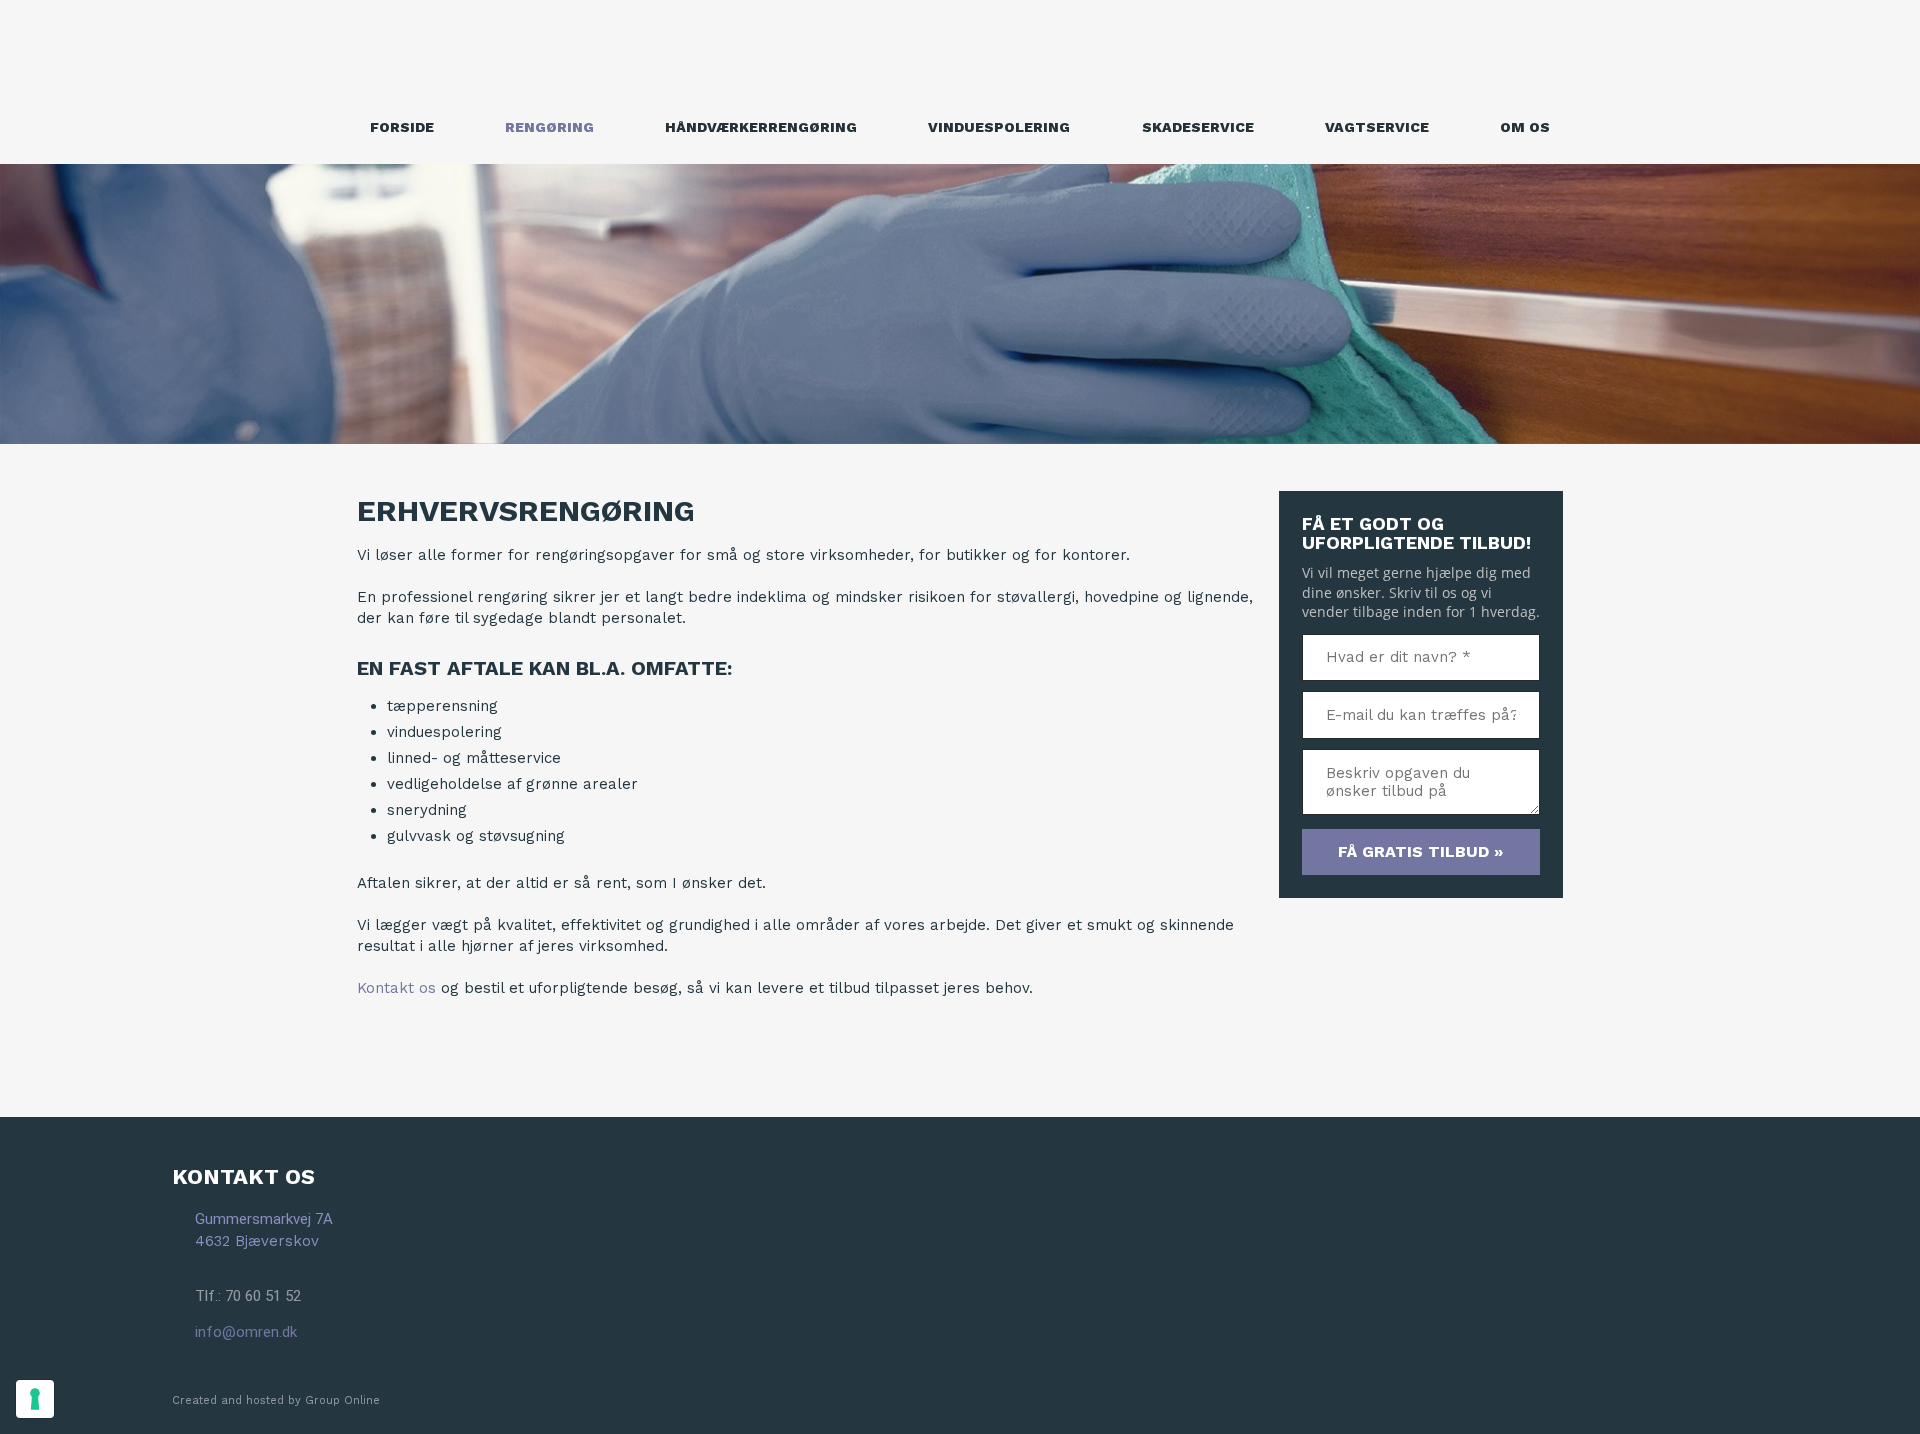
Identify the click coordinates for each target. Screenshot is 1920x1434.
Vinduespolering (999, 127)
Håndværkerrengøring (761, 127)
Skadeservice (1198, 127)
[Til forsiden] (960, 53)
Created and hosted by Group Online (276, 1400)
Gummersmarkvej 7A (264, 1219)
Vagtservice (1377, 127)
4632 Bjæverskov (257, 1241)
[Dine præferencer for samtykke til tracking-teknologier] (35, 1399)
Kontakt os (396, 988)
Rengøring (549, 127)
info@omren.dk (246, 1332)
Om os (1525, 127)
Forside (402, 127)
